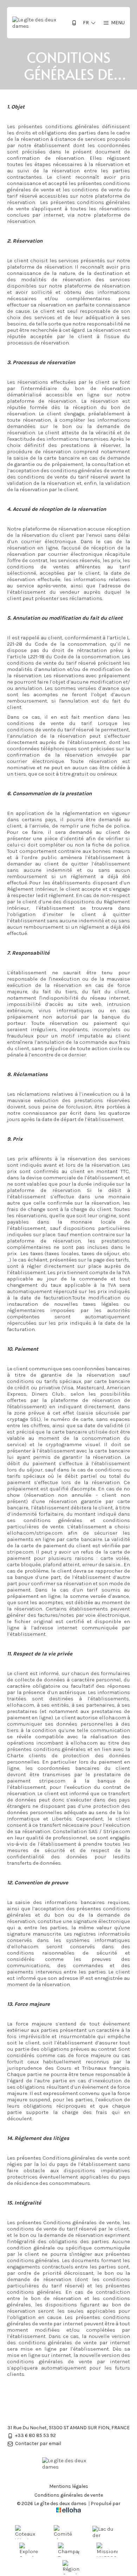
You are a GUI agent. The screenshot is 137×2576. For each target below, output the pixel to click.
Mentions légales (69, 2486)
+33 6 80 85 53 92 (35, 2436)
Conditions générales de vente (69, 2495)
